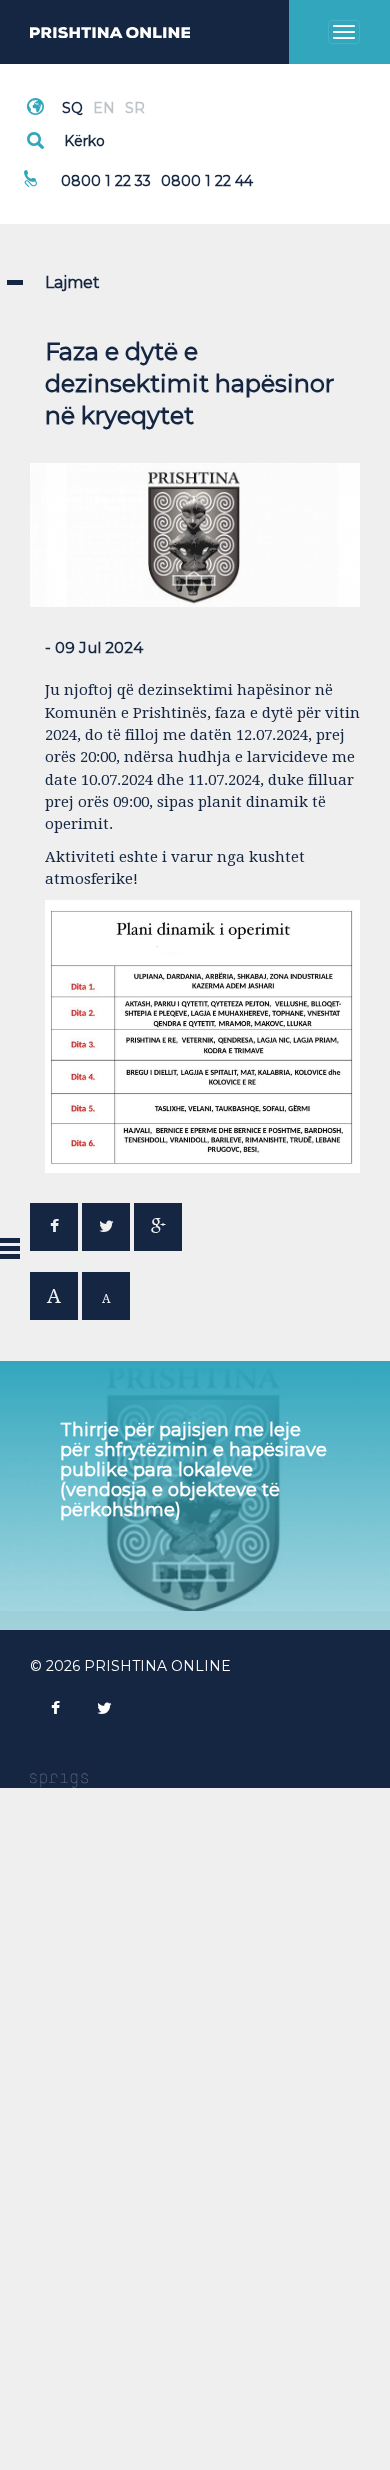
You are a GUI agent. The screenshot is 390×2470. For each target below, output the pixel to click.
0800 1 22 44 (207, 181)
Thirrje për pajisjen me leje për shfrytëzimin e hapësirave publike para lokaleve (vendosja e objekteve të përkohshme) (193, 1469)
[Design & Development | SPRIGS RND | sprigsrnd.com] (59, 1779)
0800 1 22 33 (106, 181)
